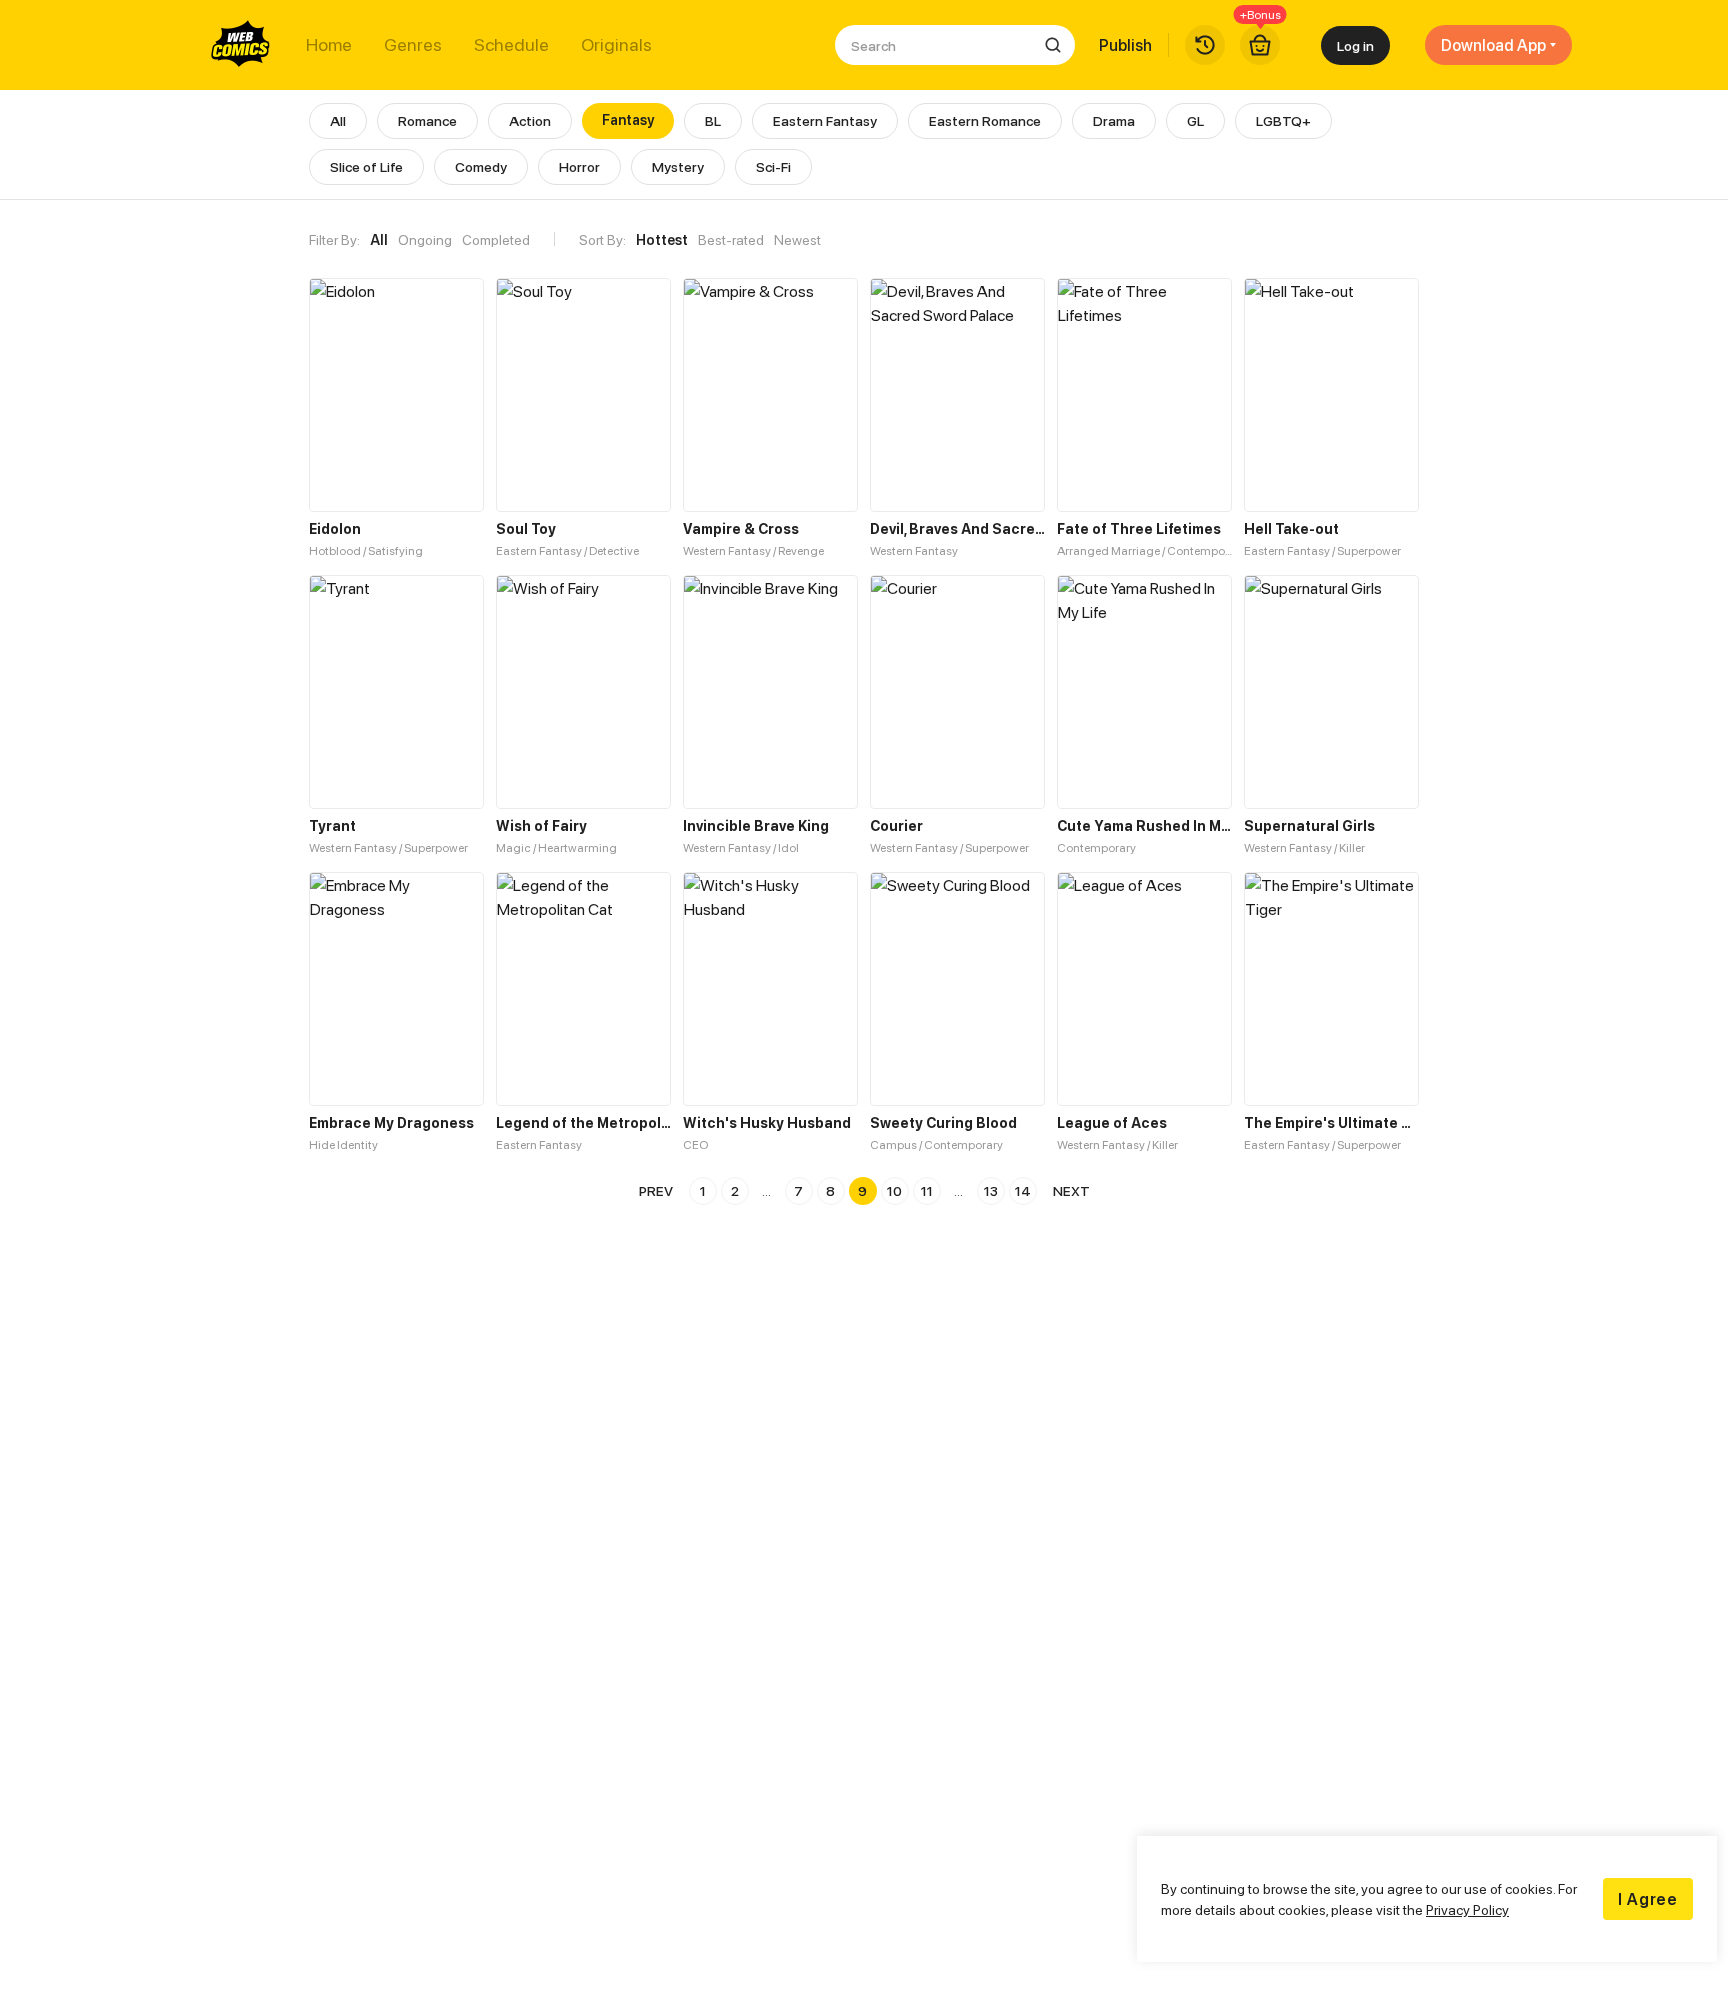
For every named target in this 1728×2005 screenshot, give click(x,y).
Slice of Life (366, 166)
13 (991, 1190)
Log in (1355, 45)
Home (329, 45)
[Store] (1260, 45)
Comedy (481, 166)
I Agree (1648, 1899)
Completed (496, 239)
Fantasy (628, 119)
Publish (1125, 45)
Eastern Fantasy (825, 120)
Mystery (678, 166)
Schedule (511, 45)
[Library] (1205, 45)
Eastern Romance (985, 120)
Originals (616, 45)
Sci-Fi (773, 166)
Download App (1493, 45)
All (338, 120)
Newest (797, 239)
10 (894, 1190)
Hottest (662, 239)
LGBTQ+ (1283, 120)
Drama (1114, 120)
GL (1195, 120)
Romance (427, 120)
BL (713, 120)
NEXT (1071, 1190)
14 (1023, 1190)
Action (530, 120)
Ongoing (425, 239)
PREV (656, 1190)
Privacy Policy (1467, 1909)
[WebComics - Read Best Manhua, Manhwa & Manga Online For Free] (241, 45)
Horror (579, 166)
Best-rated (731, 239)
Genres (413, 45)
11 (927, 1190)
